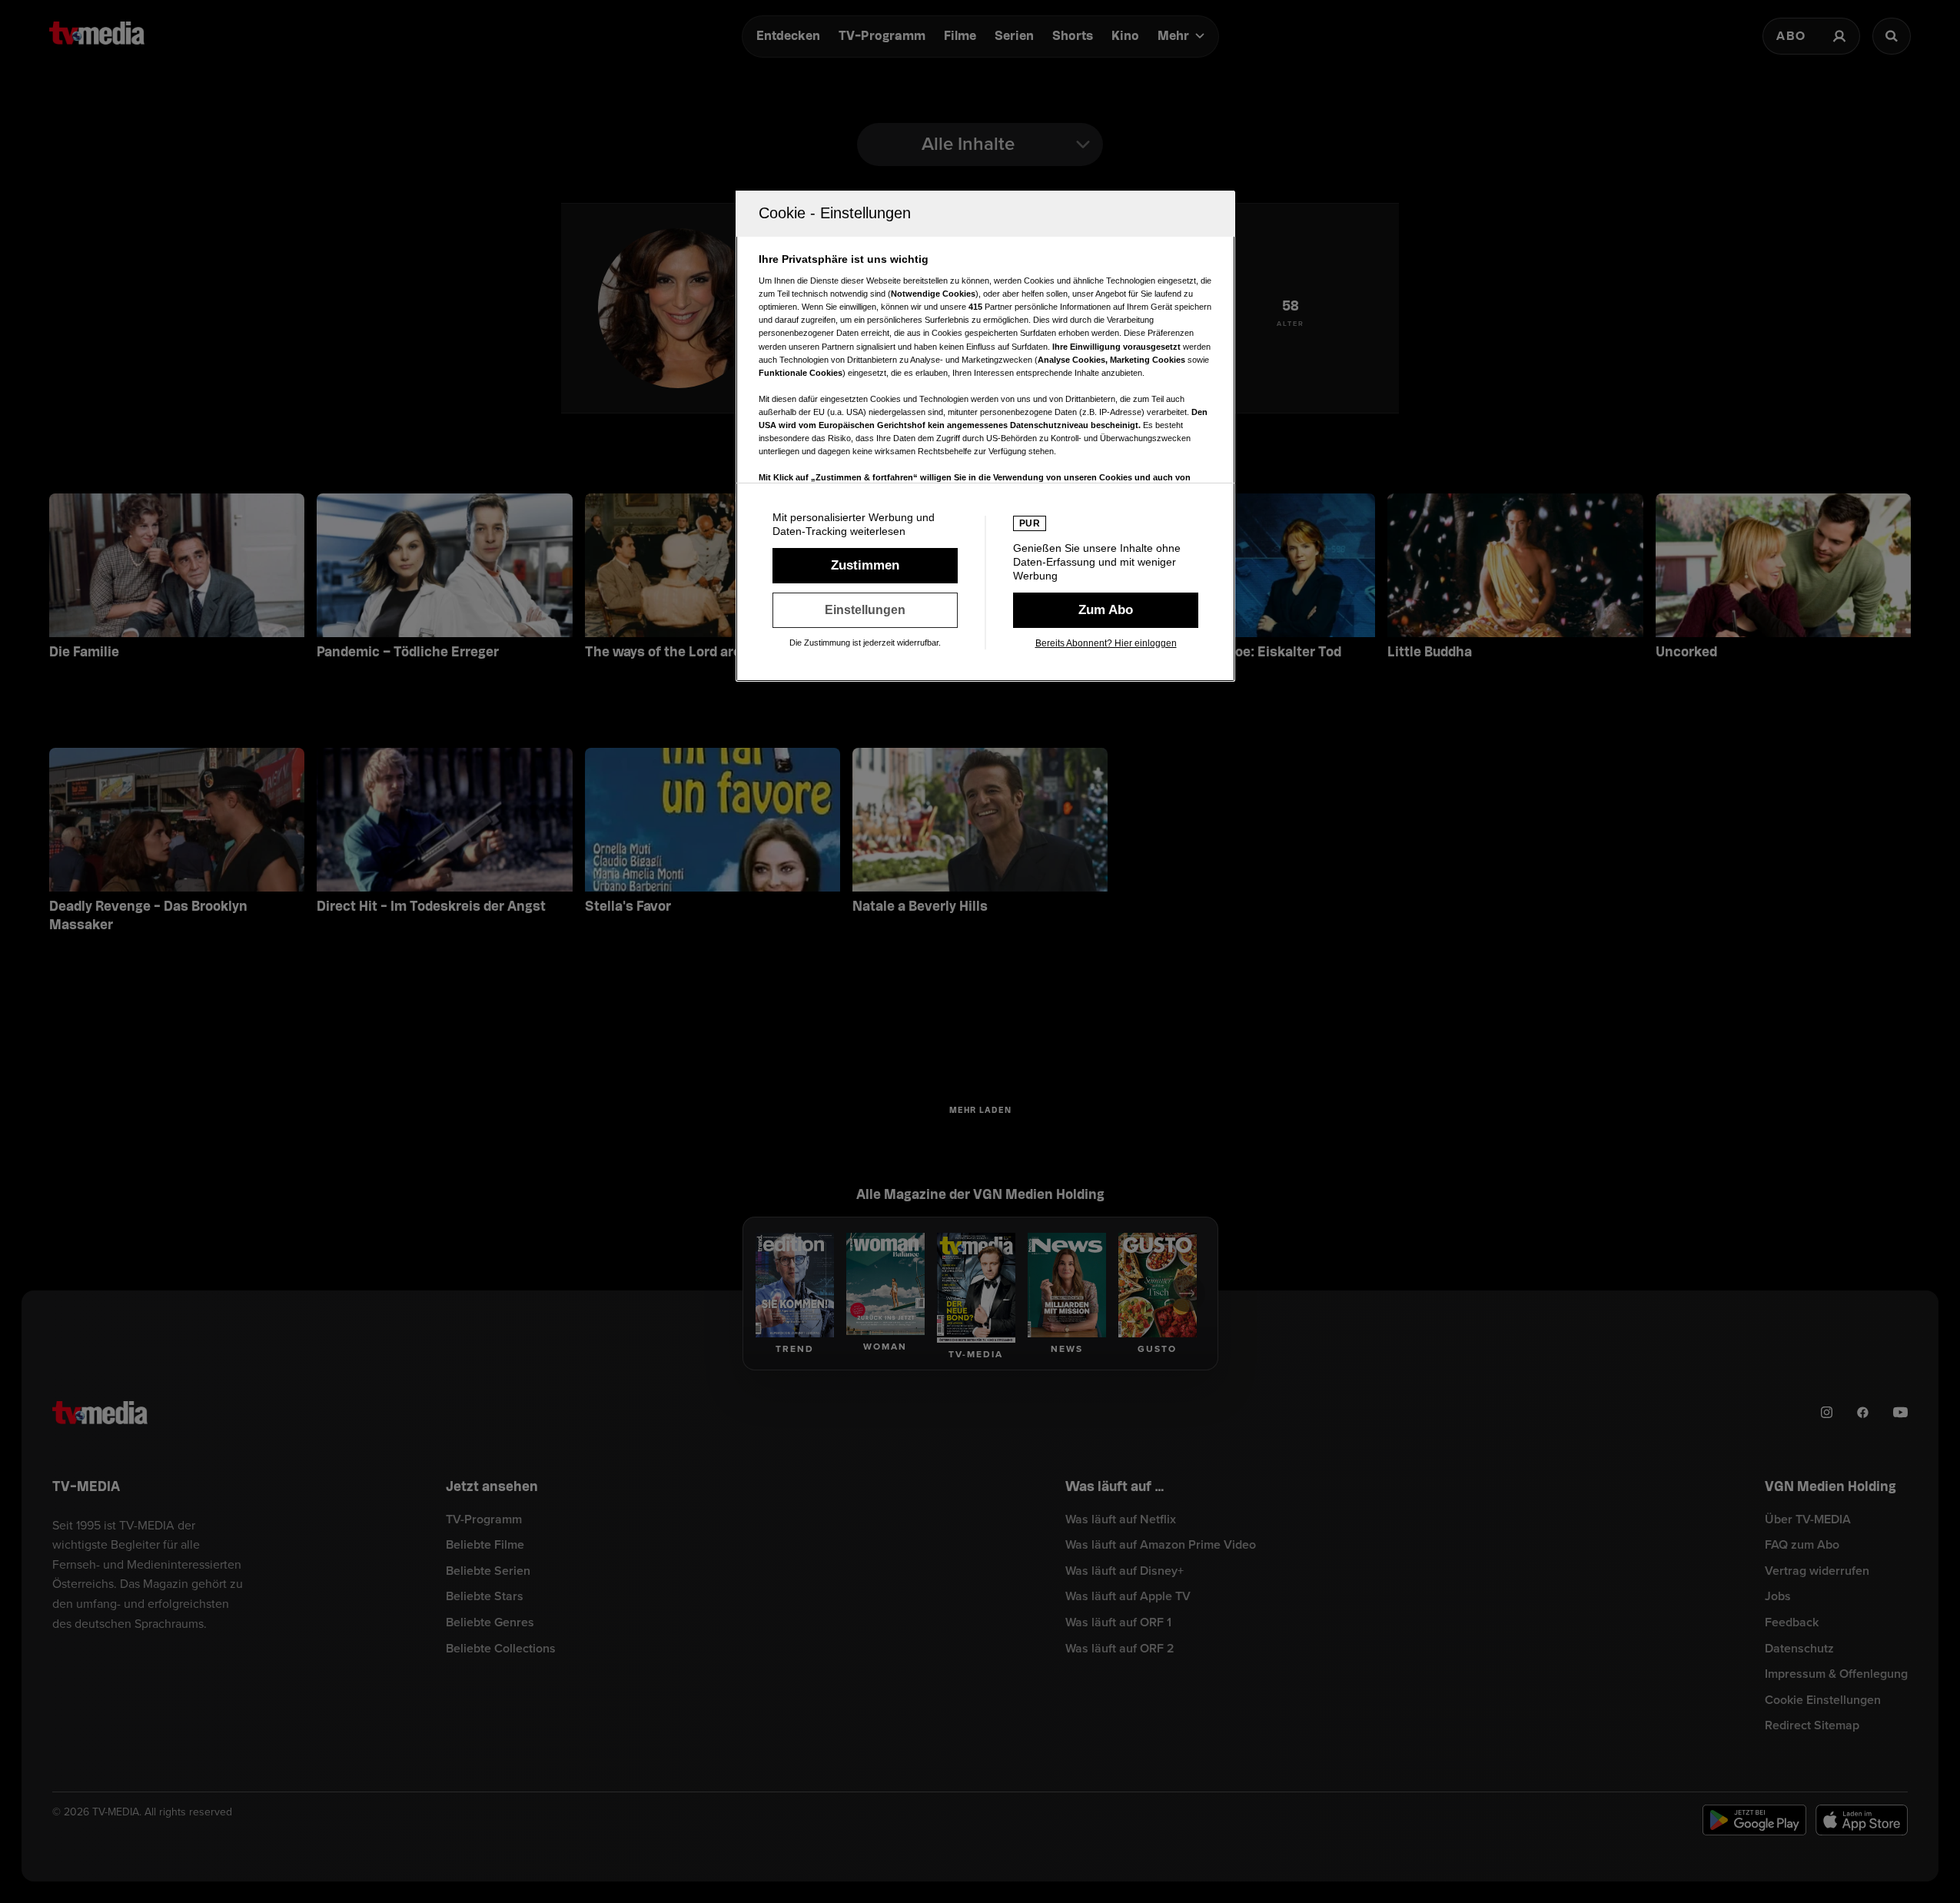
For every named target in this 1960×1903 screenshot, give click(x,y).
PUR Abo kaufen (1106, 610)
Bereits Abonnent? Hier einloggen (1106, 643)
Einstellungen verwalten (865, 610)
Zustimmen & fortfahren (865, 566)
